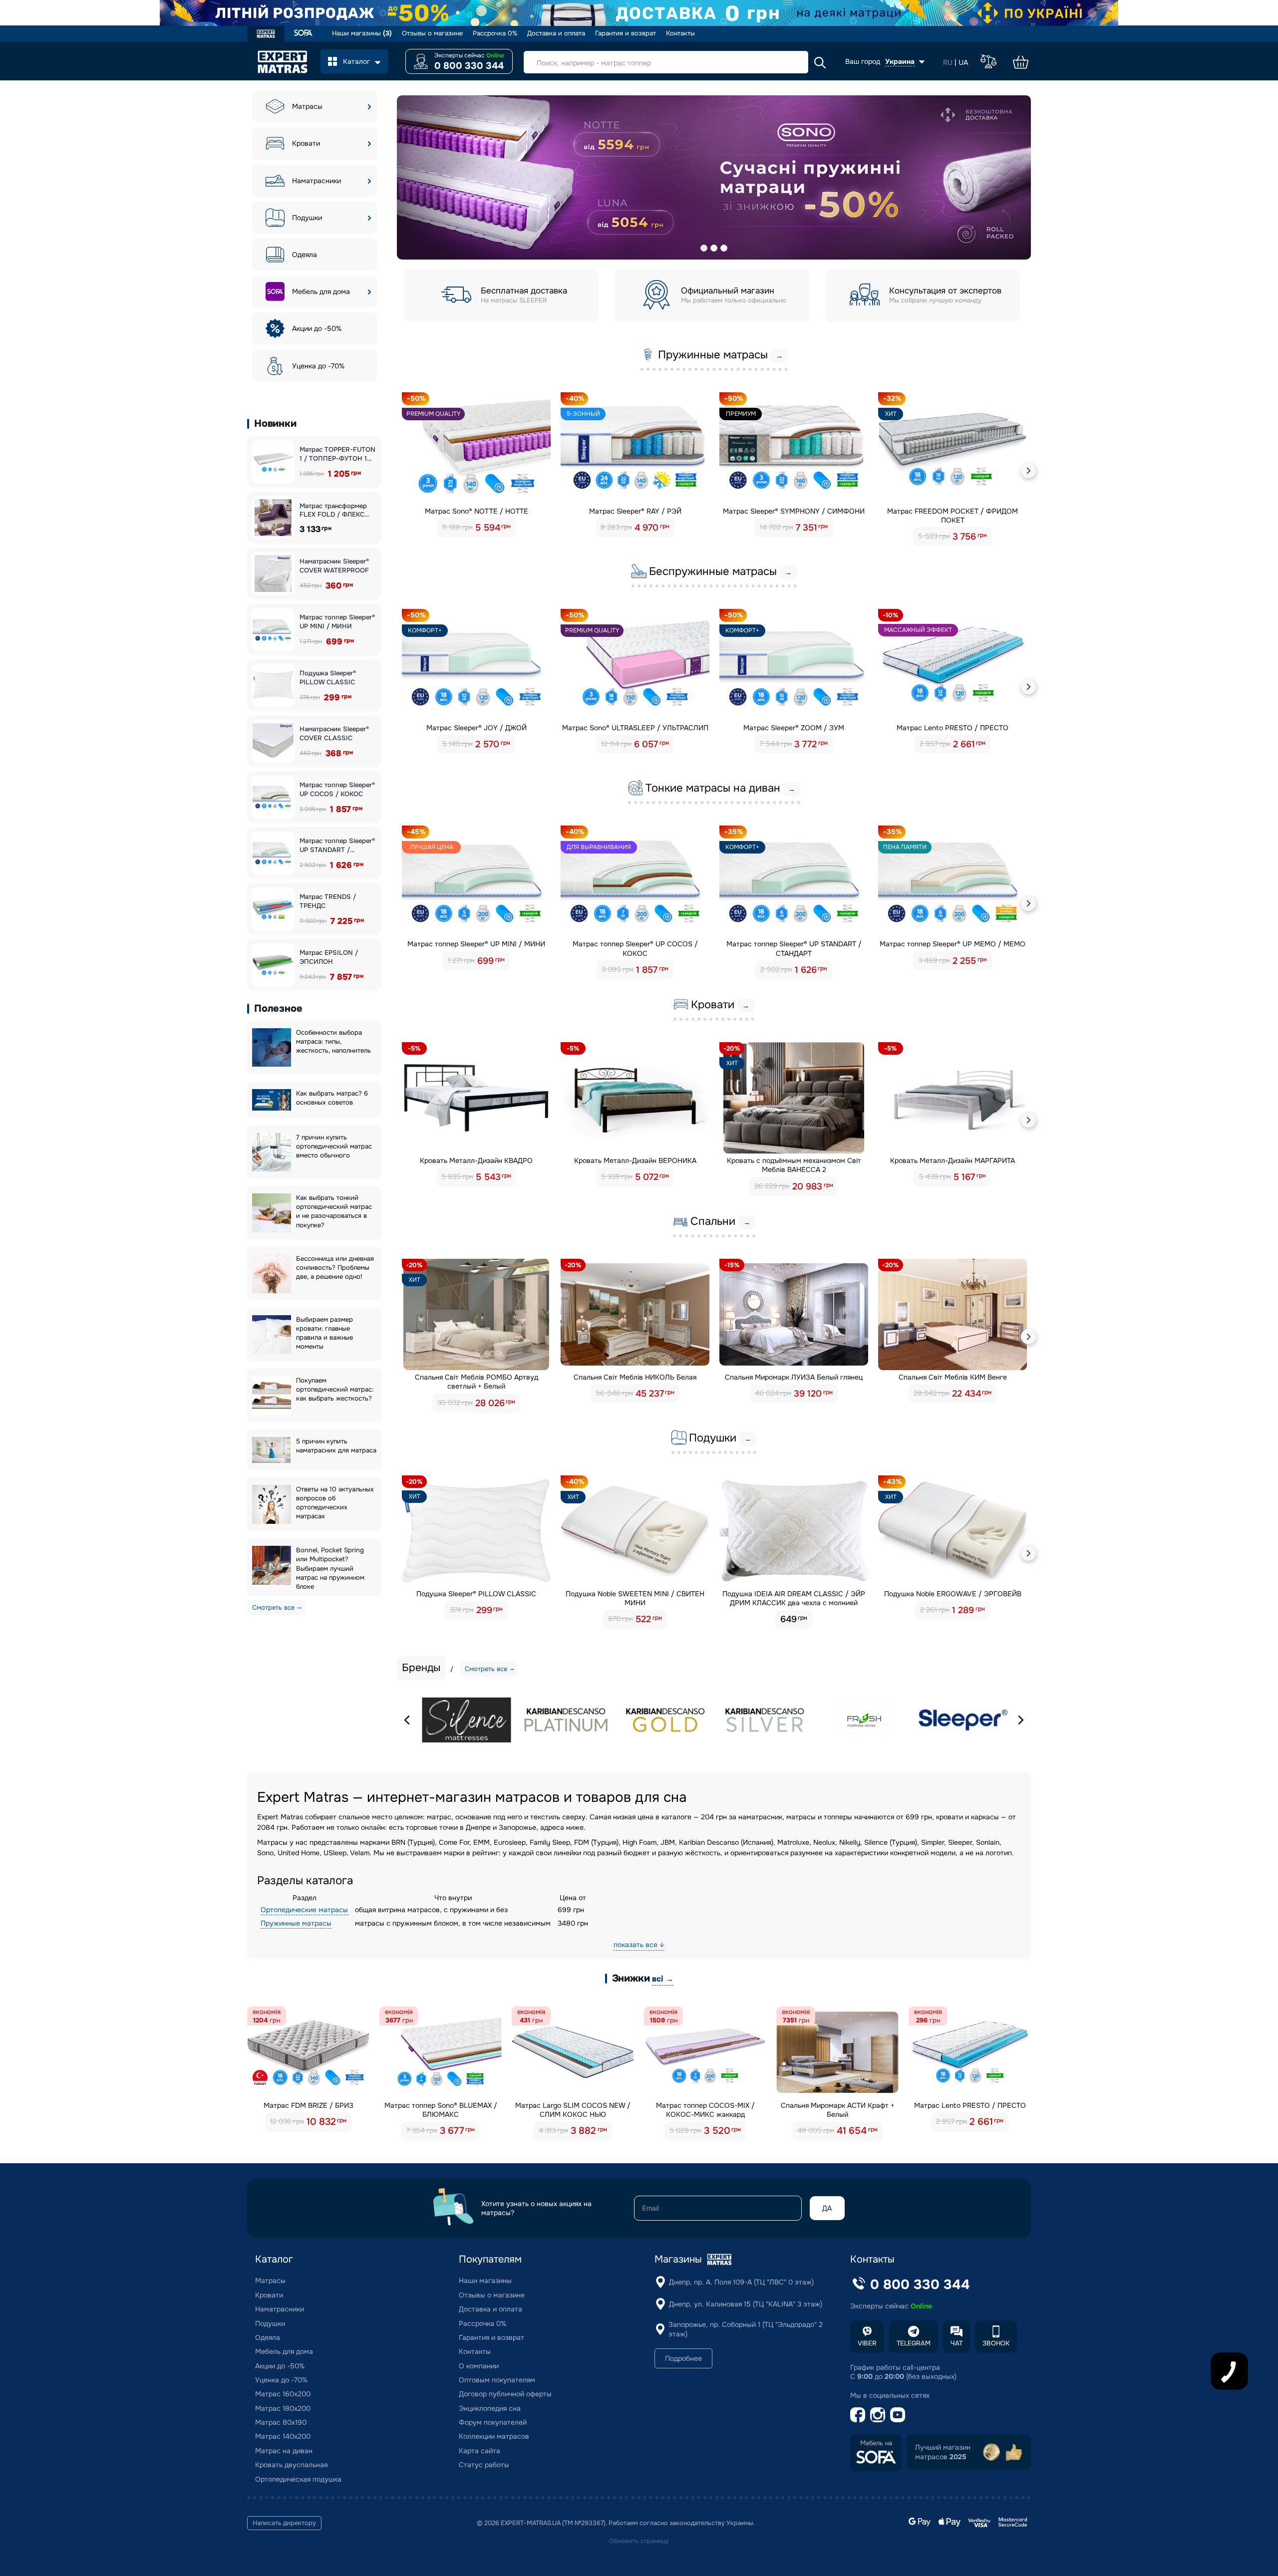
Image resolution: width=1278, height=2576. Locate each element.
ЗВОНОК (996, 2343)
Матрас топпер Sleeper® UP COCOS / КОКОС (337, 789)
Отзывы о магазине (432, 33)
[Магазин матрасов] (266, 35)
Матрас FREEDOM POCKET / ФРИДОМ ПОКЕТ (953, 516)
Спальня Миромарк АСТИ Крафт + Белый (838, 2110)
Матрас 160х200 (283, 2394)
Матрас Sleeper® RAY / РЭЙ (635, 511)
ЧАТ (957, 2343)
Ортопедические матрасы (304, 1910)
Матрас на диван (284, 2451)
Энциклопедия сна (490, 2408)
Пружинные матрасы (296, 1923)
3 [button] (724, 248)
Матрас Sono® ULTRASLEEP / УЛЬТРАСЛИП (635, 728)
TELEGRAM (914, 2343)
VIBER (867, 2343)
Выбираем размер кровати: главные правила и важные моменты (324, 1333)
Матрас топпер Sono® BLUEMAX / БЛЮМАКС (441, 2110)
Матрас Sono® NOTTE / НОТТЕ (477, 511)
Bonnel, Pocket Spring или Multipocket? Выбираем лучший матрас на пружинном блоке (330, 1568)
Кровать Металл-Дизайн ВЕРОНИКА (635, 1160)
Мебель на (876, 2443)
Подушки (307, 218)
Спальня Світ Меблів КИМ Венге (953, 1377)
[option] (714, 177)
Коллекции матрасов (494, 2436)
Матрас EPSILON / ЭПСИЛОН (329, 957)
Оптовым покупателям (497, 2380)
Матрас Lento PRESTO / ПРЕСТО (953, 728)
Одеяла (305, 255)
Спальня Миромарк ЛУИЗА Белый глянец (794, 1377)
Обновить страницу (639, 2541)
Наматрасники (317, 181)
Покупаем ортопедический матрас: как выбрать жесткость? (335, 1389)
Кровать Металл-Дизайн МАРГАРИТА (953, 1160)
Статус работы (484, 2465)
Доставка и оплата (556, 33)
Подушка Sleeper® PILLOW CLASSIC (328, 678)
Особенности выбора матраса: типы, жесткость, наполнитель (333, 1041)
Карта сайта (479, 2451)
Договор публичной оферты (505, 2394)
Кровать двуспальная (291, 2465)
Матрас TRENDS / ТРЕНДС (328, 901)
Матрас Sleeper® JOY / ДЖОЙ (477, 728)
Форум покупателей (493, 2422)
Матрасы (307, 106)
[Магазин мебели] (303, 34)
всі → (662, 1979)
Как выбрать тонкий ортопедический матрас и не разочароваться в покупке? (334, 1211)
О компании (479, 2366)
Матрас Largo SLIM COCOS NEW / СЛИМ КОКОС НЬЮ (573, 2110)
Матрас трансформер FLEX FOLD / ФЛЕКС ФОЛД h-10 (333, 510)
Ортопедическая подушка (298, 2479)
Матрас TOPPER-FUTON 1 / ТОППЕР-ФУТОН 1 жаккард (337, 454)
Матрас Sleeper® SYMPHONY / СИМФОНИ (794, 511)
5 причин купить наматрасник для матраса (336, 1446)
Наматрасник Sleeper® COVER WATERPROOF (334, 566)
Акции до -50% (317, 328)
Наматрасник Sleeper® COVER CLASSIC (334, 733)
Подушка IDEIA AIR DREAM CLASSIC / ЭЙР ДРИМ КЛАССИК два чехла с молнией (794, 1598)
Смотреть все (273, 1607)
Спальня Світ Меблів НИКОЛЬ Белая (635, 1377)
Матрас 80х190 (281, 2422)
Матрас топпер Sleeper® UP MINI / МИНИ (337, 622)
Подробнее (683, 2358)
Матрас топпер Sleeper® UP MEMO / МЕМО (953, 944)
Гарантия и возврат (626, 33)
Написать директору (284, 2523)
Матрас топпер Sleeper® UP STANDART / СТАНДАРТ (337, 845)
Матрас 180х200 (283, 2408)
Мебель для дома (321, 291)
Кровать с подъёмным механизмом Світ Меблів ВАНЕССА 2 (794, 1165)
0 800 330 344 (469, 66)
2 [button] (714, 248)
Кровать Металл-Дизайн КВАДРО (476, 1160)
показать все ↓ (639, 1945)
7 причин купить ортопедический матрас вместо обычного (334, 1146)
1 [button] (704, 248)
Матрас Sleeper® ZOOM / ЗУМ (794, 728)
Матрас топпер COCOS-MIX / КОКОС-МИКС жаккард (705, 2110)
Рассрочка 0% (495, 33)
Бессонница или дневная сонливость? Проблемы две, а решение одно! (335, 1268)
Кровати (306, 143)
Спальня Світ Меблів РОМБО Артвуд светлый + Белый (477, 1382)
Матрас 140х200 (283, 2436)
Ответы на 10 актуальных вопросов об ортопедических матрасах (335, 1503)
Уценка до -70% (318, 366)
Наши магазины (362, 33)
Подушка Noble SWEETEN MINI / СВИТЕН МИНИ (635, 1598)
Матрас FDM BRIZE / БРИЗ (309, 2105)
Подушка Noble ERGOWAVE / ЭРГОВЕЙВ (953, 1594)
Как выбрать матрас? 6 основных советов (332, 1098)
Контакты (680, 33)
